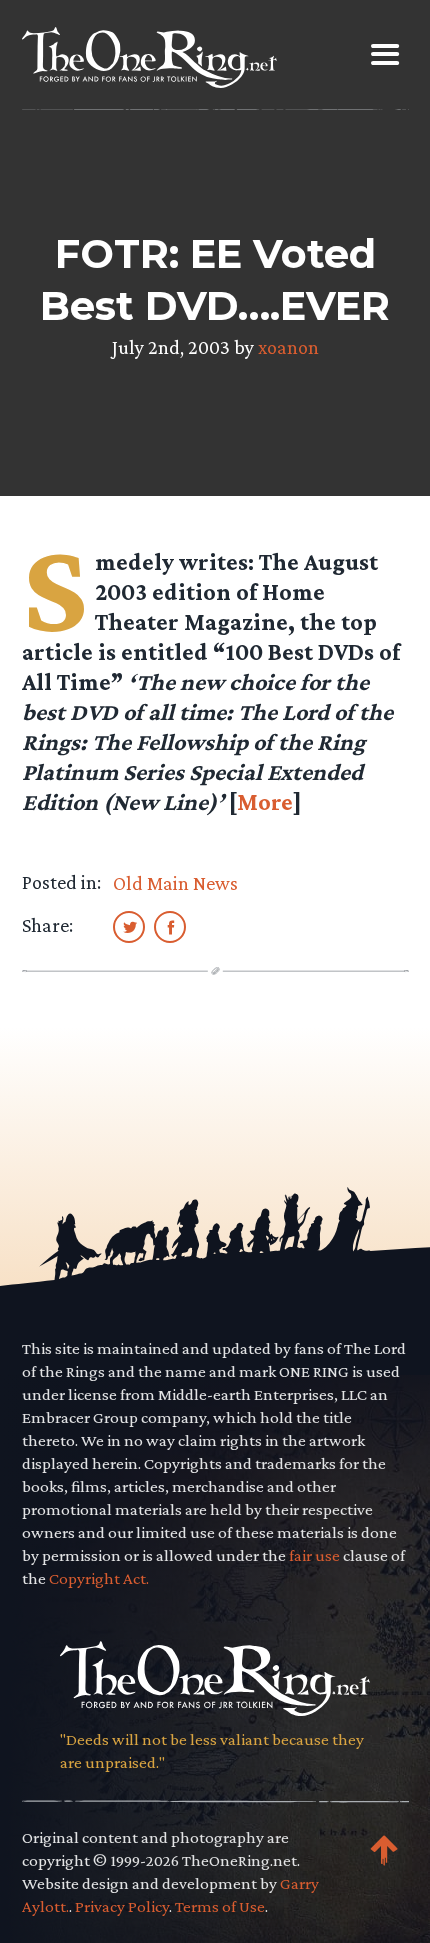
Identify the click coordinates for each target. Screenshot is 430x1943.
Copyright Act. (99, 1578)
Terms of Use (220, 1906)
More (265, 801)
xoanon (288, 347)
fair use (314, 1555)
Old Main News (175, 883)
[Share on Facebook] (170, 926)
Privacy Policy (122, 1906)
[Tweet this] (129, 926)
